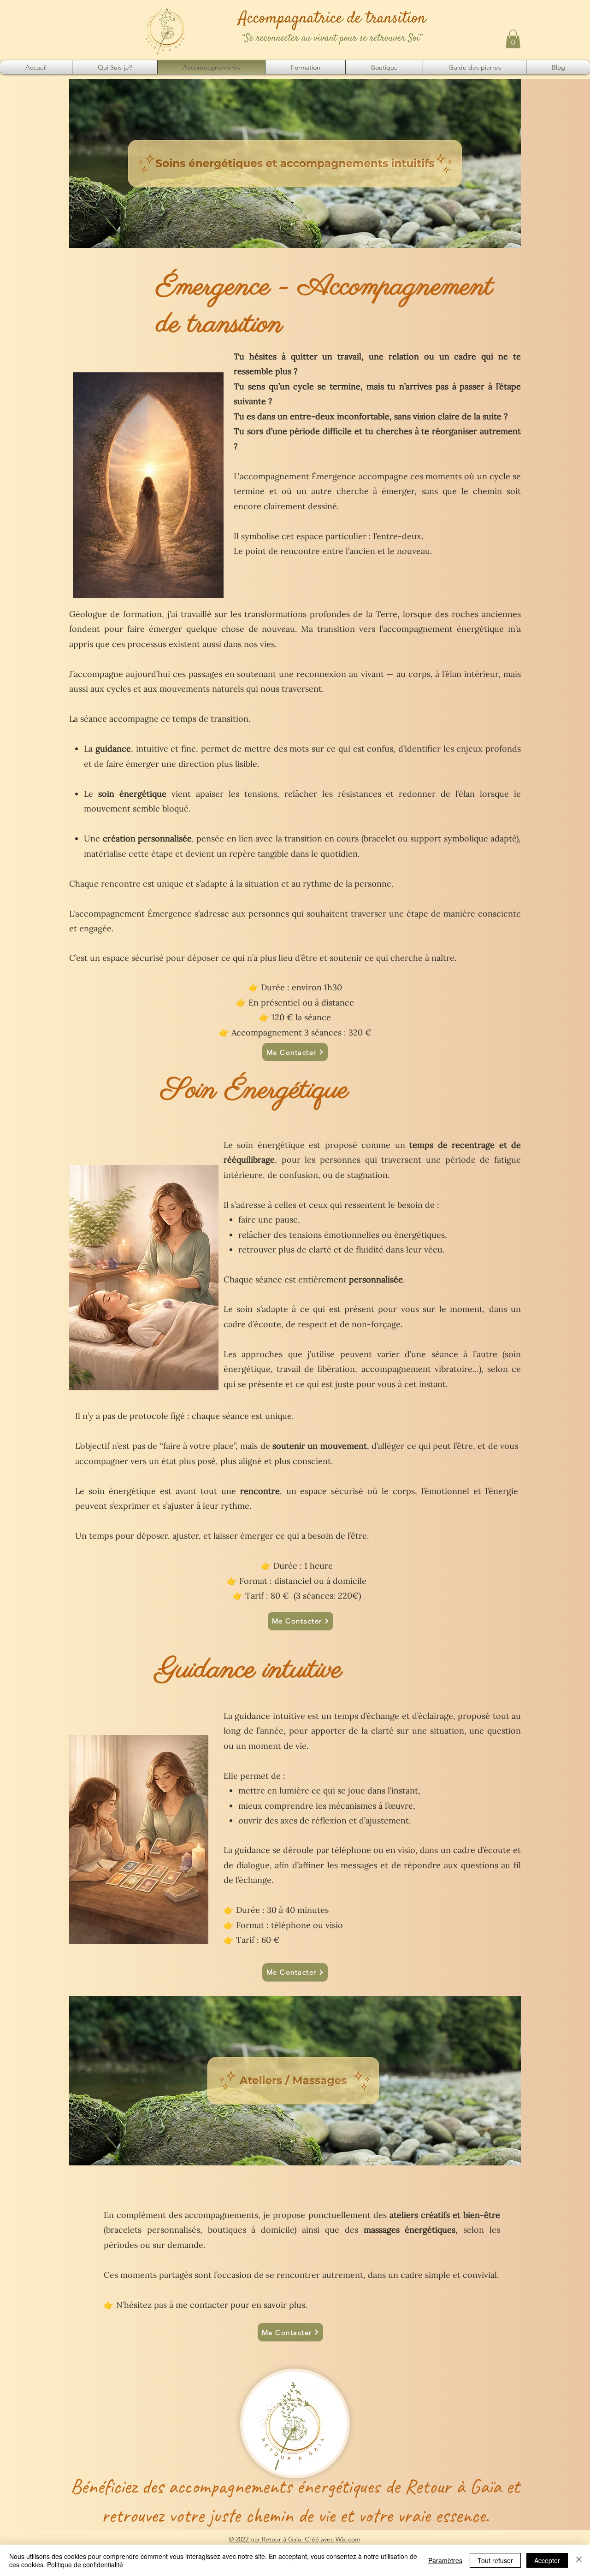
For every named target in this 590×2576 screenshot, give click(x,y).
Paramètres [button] (445, 2560)
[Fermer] (579, 2560)
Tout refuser (495, 2560)
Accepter (547, 2560)
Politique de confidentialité (85, 2564)
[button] (513, 39)
